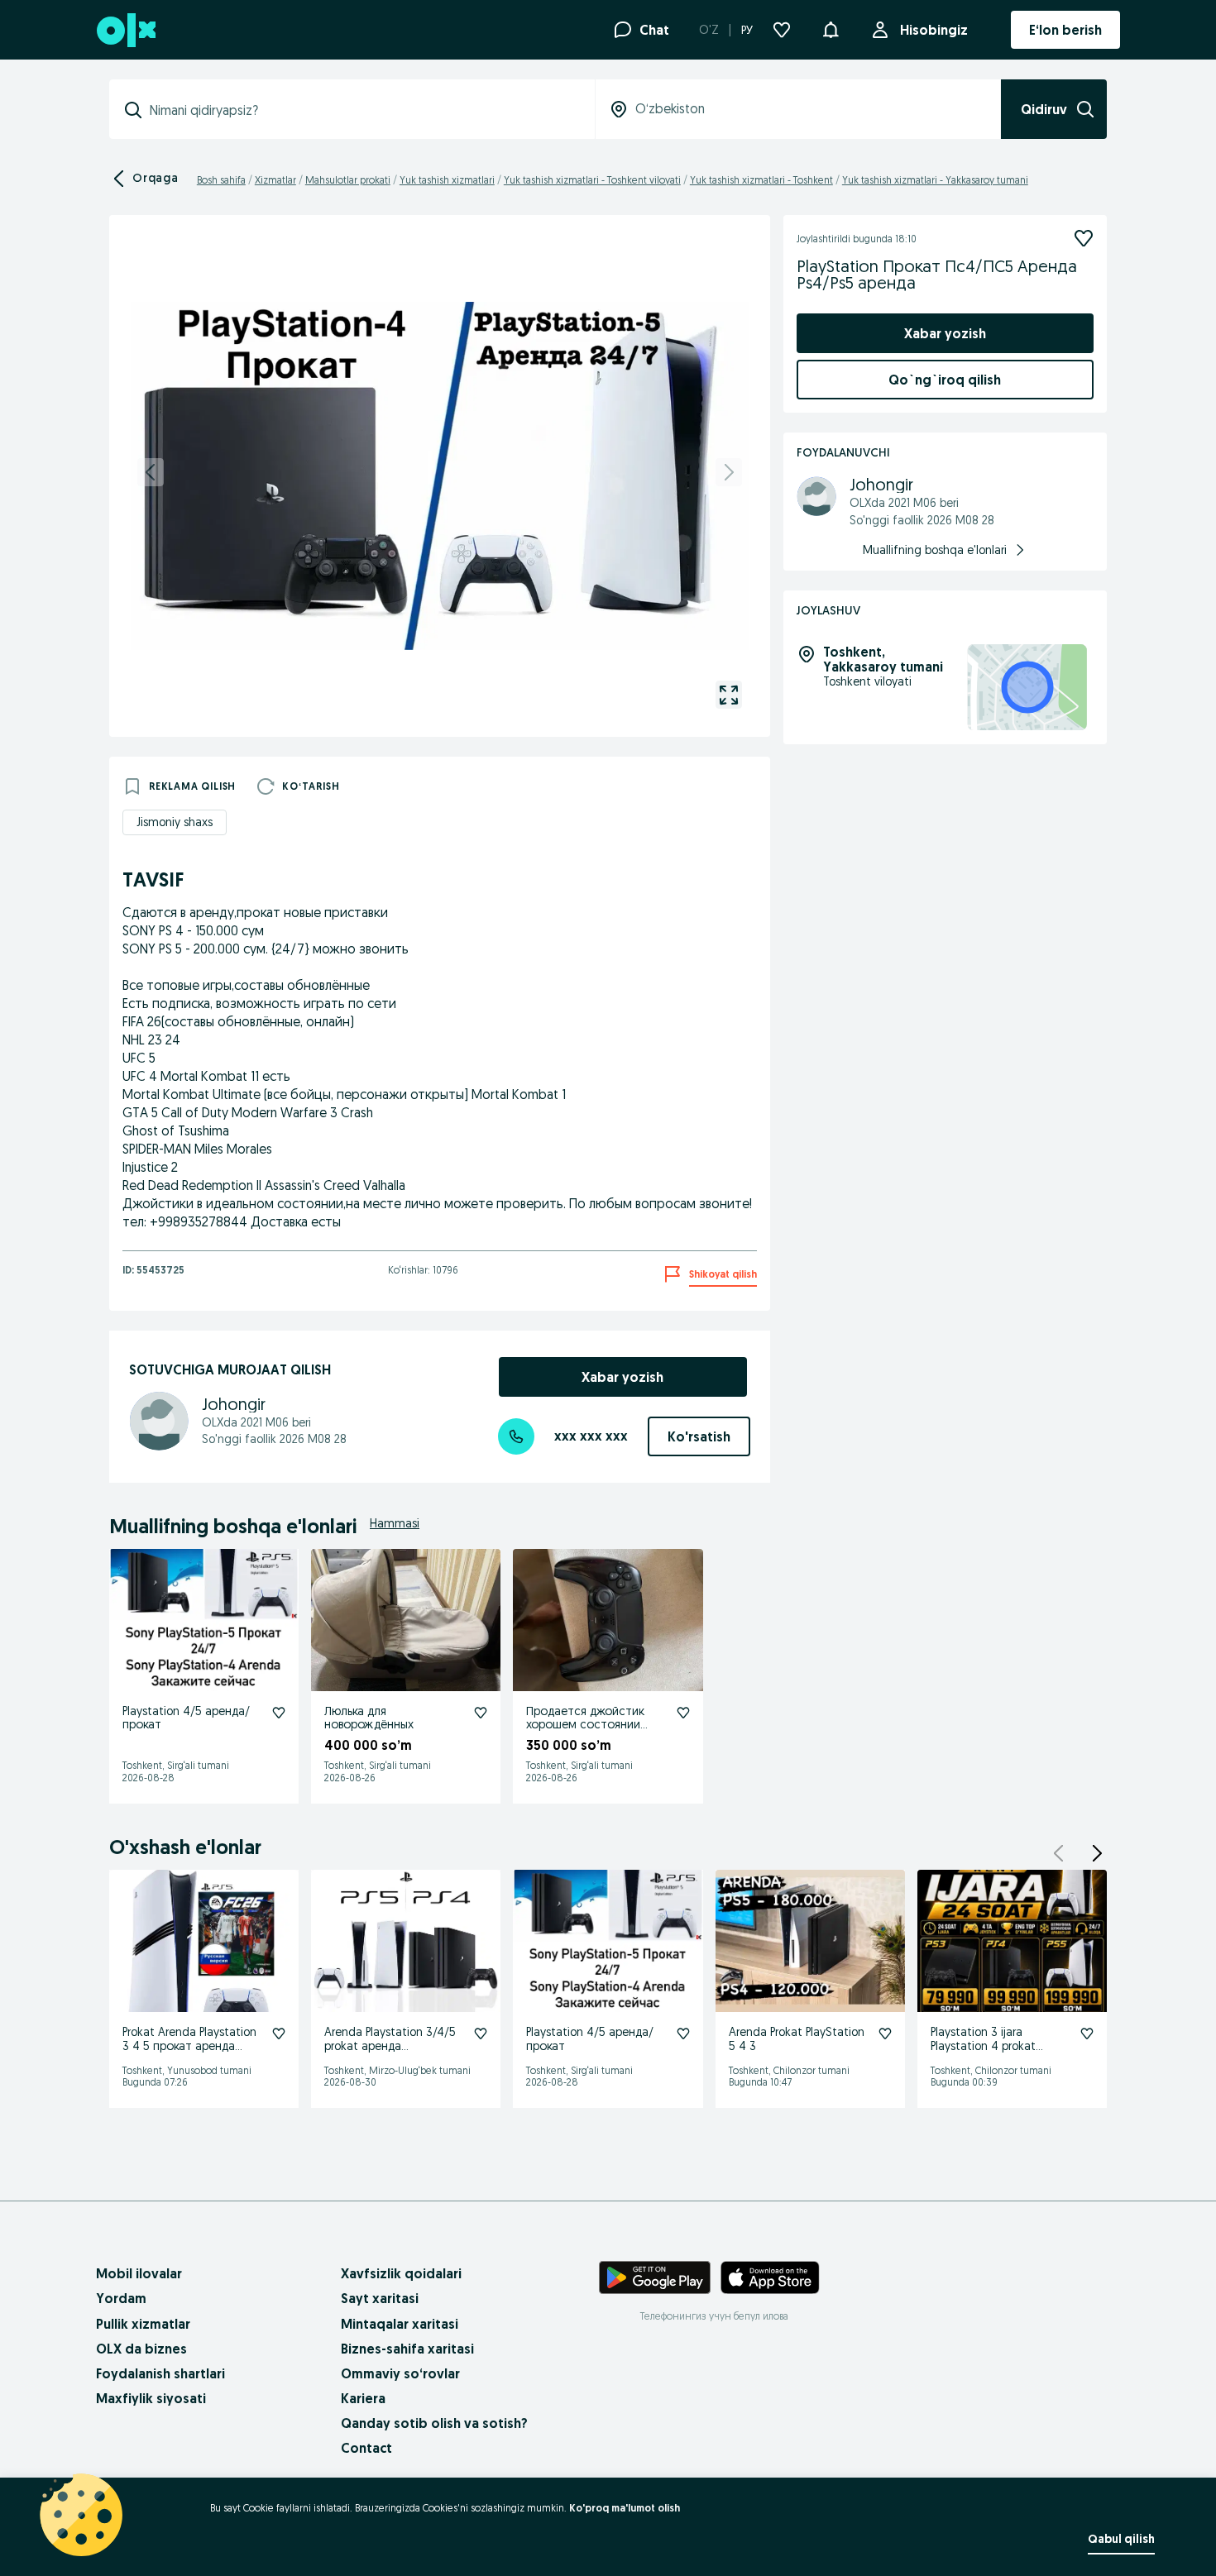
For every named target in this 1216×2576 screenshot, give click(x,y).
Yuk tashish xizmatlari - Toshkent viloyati (592, 180)
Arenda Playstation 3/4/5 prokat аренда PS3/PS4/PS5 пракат (390, 2046)
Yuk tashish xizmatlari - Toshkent (761, 180)
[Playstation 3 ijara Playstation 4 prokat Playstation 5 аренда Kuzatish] (1087, 2034)
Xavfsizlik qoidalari (401, 2273)
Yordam (121, 2298)
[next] (729, 472)
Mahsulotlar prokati (348, 180)
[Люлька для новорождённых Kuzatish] (481, 1713)
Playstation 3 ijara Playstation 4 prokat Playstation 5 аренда (986, 2046)
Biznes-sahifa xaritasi (407, 2349)
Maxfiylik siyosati (151, 2398)
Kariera (363, 2398)
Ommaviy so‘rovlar (400, 2373)
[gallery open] (729, 695)
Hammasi (395, 1523)
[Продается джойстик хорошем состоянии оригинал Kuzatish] (683, 1713)
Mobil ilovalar (139, 2273)
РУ (747, 30)
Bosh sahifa (221, 180)
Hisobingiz (934, 30)
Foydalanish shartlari (160, 2373)
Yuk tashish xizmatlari (447, 180)
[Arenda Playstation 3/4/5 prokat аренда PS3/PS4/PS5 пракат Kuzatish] (481, 2034)
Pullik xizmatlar (143, 2324)
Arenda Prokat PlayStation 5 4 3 (797, 2039)
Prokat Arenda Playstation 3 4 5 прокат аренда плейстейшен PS (189, 2046)
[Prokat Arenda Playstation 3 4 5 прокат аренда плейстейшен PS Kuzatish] (279, 2034)
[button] (831, 28)
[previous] (151, 472)
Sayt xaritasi (380, 2298)
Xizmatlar (275, 180)
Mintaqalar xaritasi (400, 2324)
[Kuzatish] (1084, 238)
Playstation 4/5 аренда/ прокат (186, 1718)
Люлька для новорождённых (369, 1718)
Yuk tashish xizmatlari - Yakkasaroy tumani (935, 180)
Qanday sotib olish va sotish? (434, 2423)
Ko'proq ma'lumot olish (625, 2508)
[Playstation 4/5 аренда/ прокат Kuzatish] (279, 1713)
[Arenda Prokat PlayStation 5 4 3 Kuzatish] (885, 2034)
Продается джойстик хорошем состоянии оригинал (585, 1725)
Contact (366, 2448)
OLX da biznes (141, 2349)
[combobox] (362, 110)
